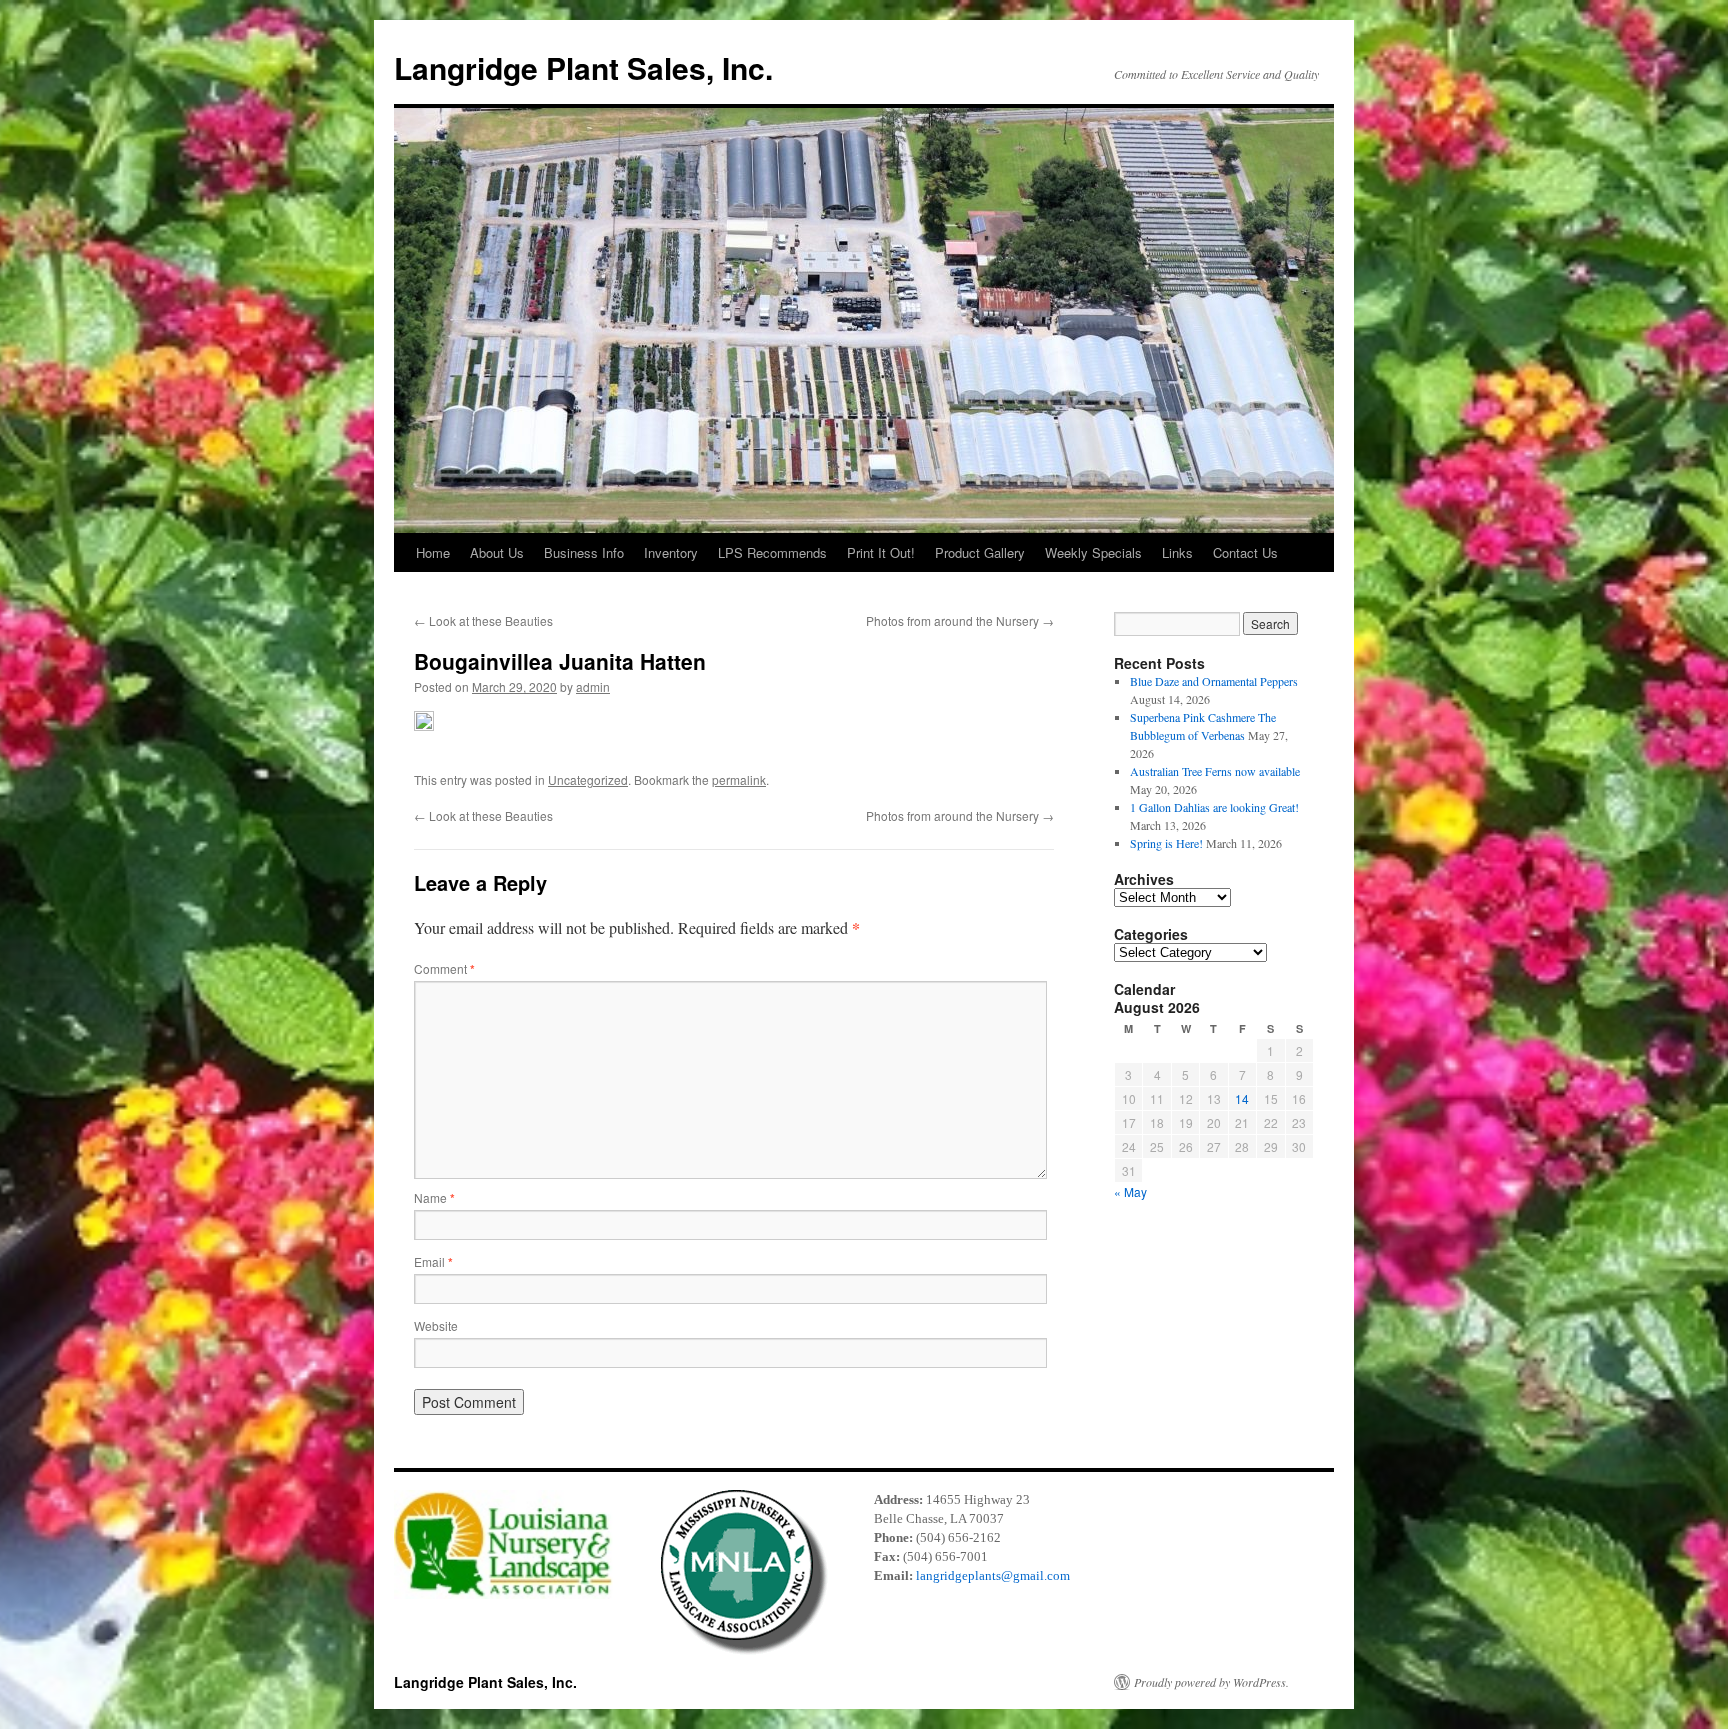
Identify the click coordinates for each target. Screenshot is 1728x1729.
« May (1130, 1191)
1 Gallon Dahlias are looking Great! (1214, 807)
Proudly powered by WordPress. (1211, 1682)
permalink (739, 779)
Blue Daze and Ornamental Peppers (1214, 681)
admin (593, 686)
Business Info (584, 552)
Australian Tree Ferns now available (1215, 771)
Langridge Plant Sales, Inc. (583, 67)
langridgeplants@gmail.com (993, 1575)
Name (434, 1197)
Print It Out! (881, 552)
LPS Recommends (772, 552)
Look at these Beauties (483, 620)
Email (433, 1261)
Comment (444, 968)
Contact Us (1245, 552)
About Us (497, 552)
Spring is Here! (1166, 843)
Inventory (671, 552)
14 (1242, 1098)
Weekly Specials (1093, 552)
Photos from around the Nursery (960, 620)
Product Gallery (980, 552)
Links (1177, 552)
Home (433, 552)
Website (436, 1325)
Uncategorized (588, 779)
